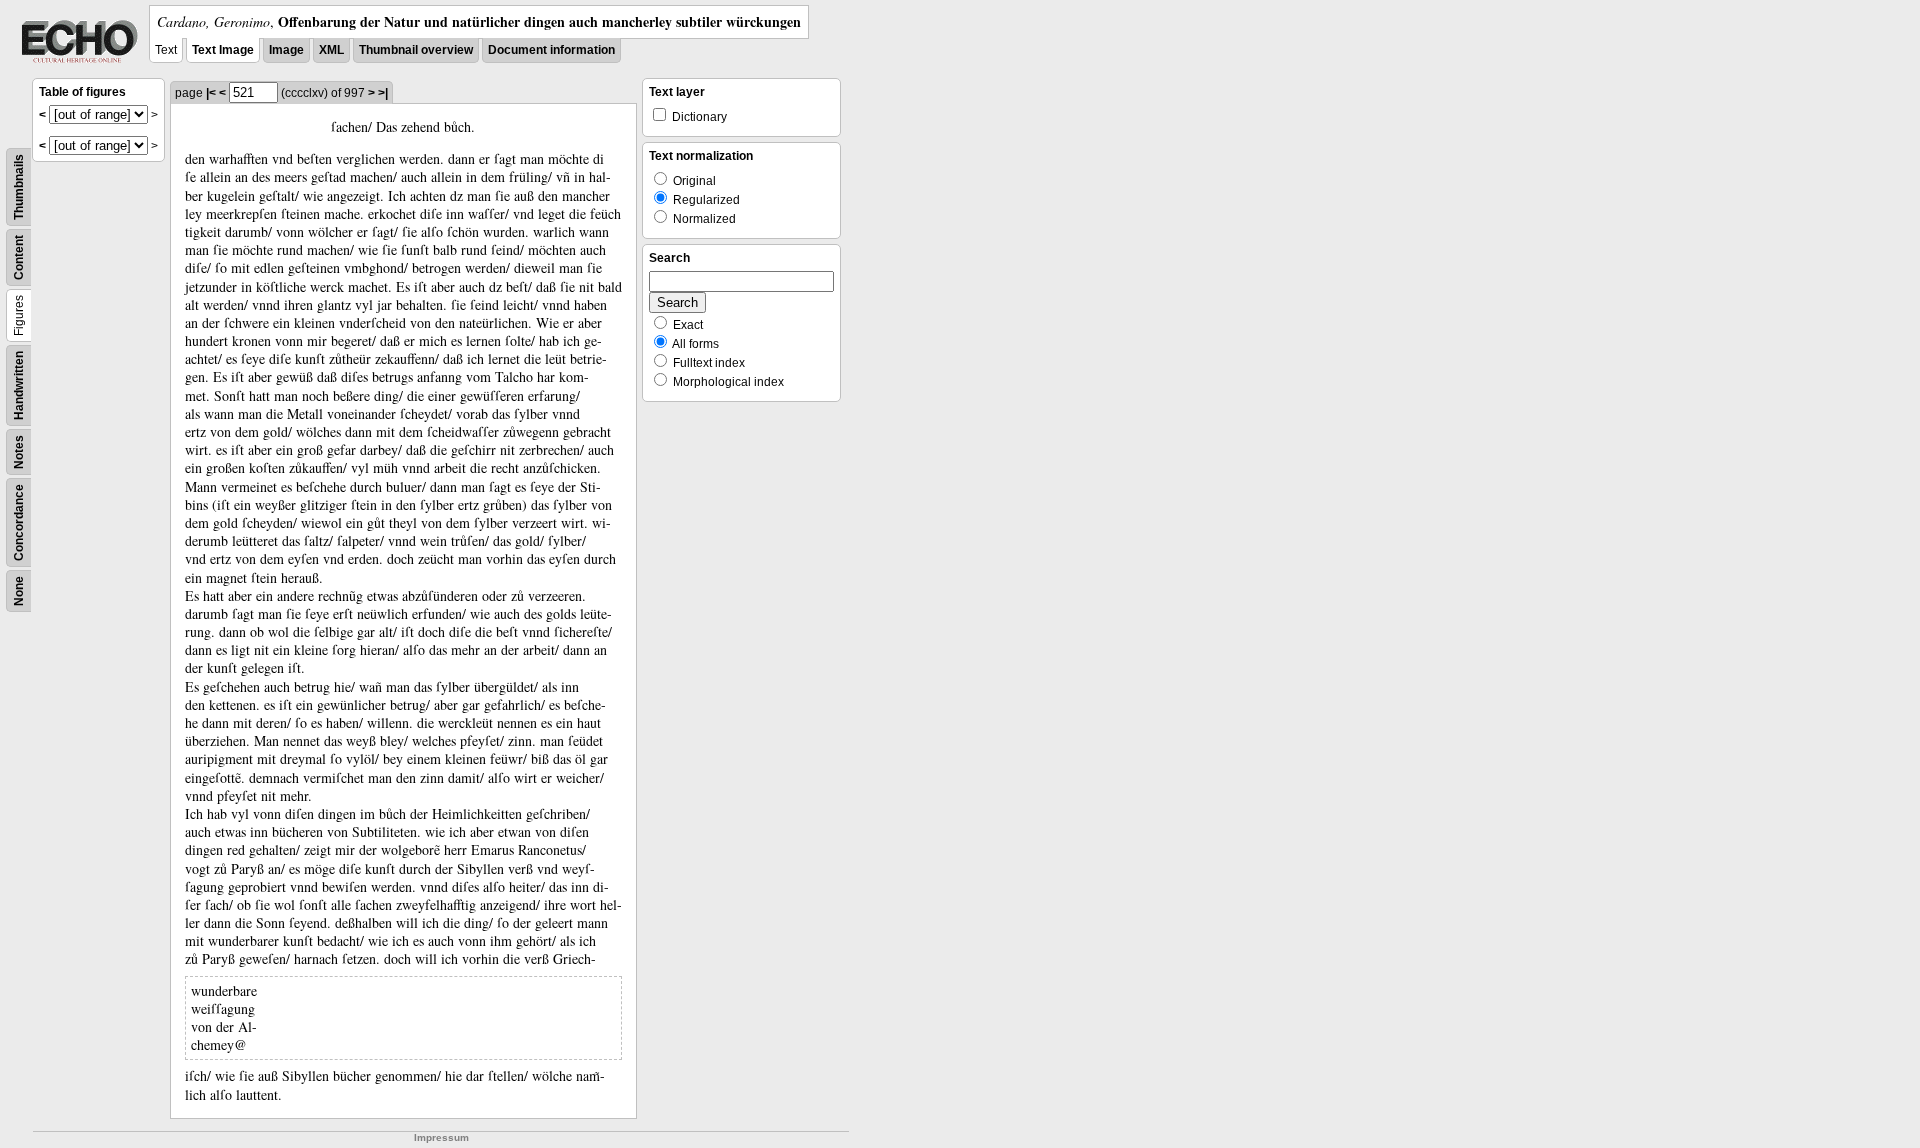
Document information (551, 50)
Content (19, 257)
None (19, 591)
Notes (19, 452)
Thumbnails (19, 187)
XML (331, 50)
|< (211, 93)
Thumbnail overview (416, 50)
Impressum (441, 1137)
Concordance (19, 522)
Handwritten (19, 385)
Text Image (223, 50)
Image (286, 50)
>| (383, 93)
